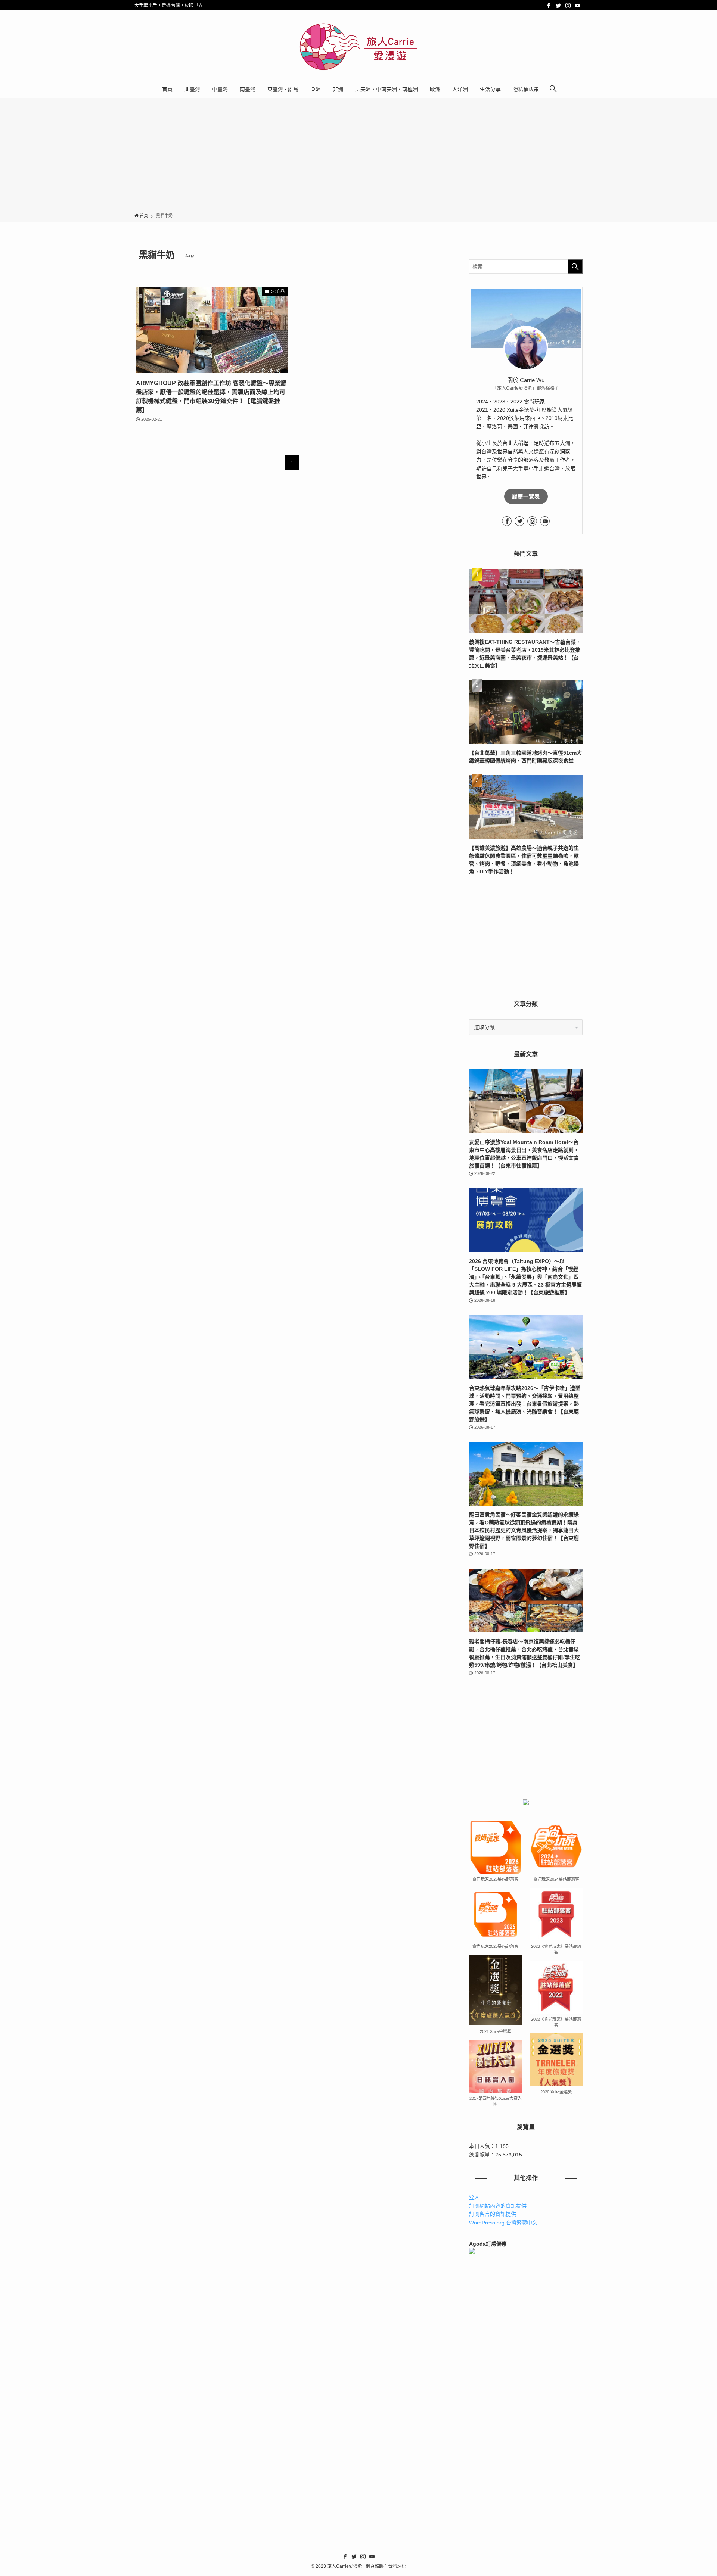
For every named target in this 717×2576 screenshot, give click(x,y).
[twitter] (558, 6)
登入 (474, 2197)
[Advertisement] (358, 157)
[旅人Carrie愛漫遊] (358, 47)
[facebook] (549, 6)
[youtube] (578, 6)
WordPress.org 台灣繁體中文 (503, 2223)
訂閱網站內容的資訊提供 (498, 2206)
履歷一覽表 (526, 496)
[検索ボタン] (553, 89)
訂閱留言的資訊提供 (493, 2214)
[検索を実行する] (575, 266)
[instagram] (568, 6)
